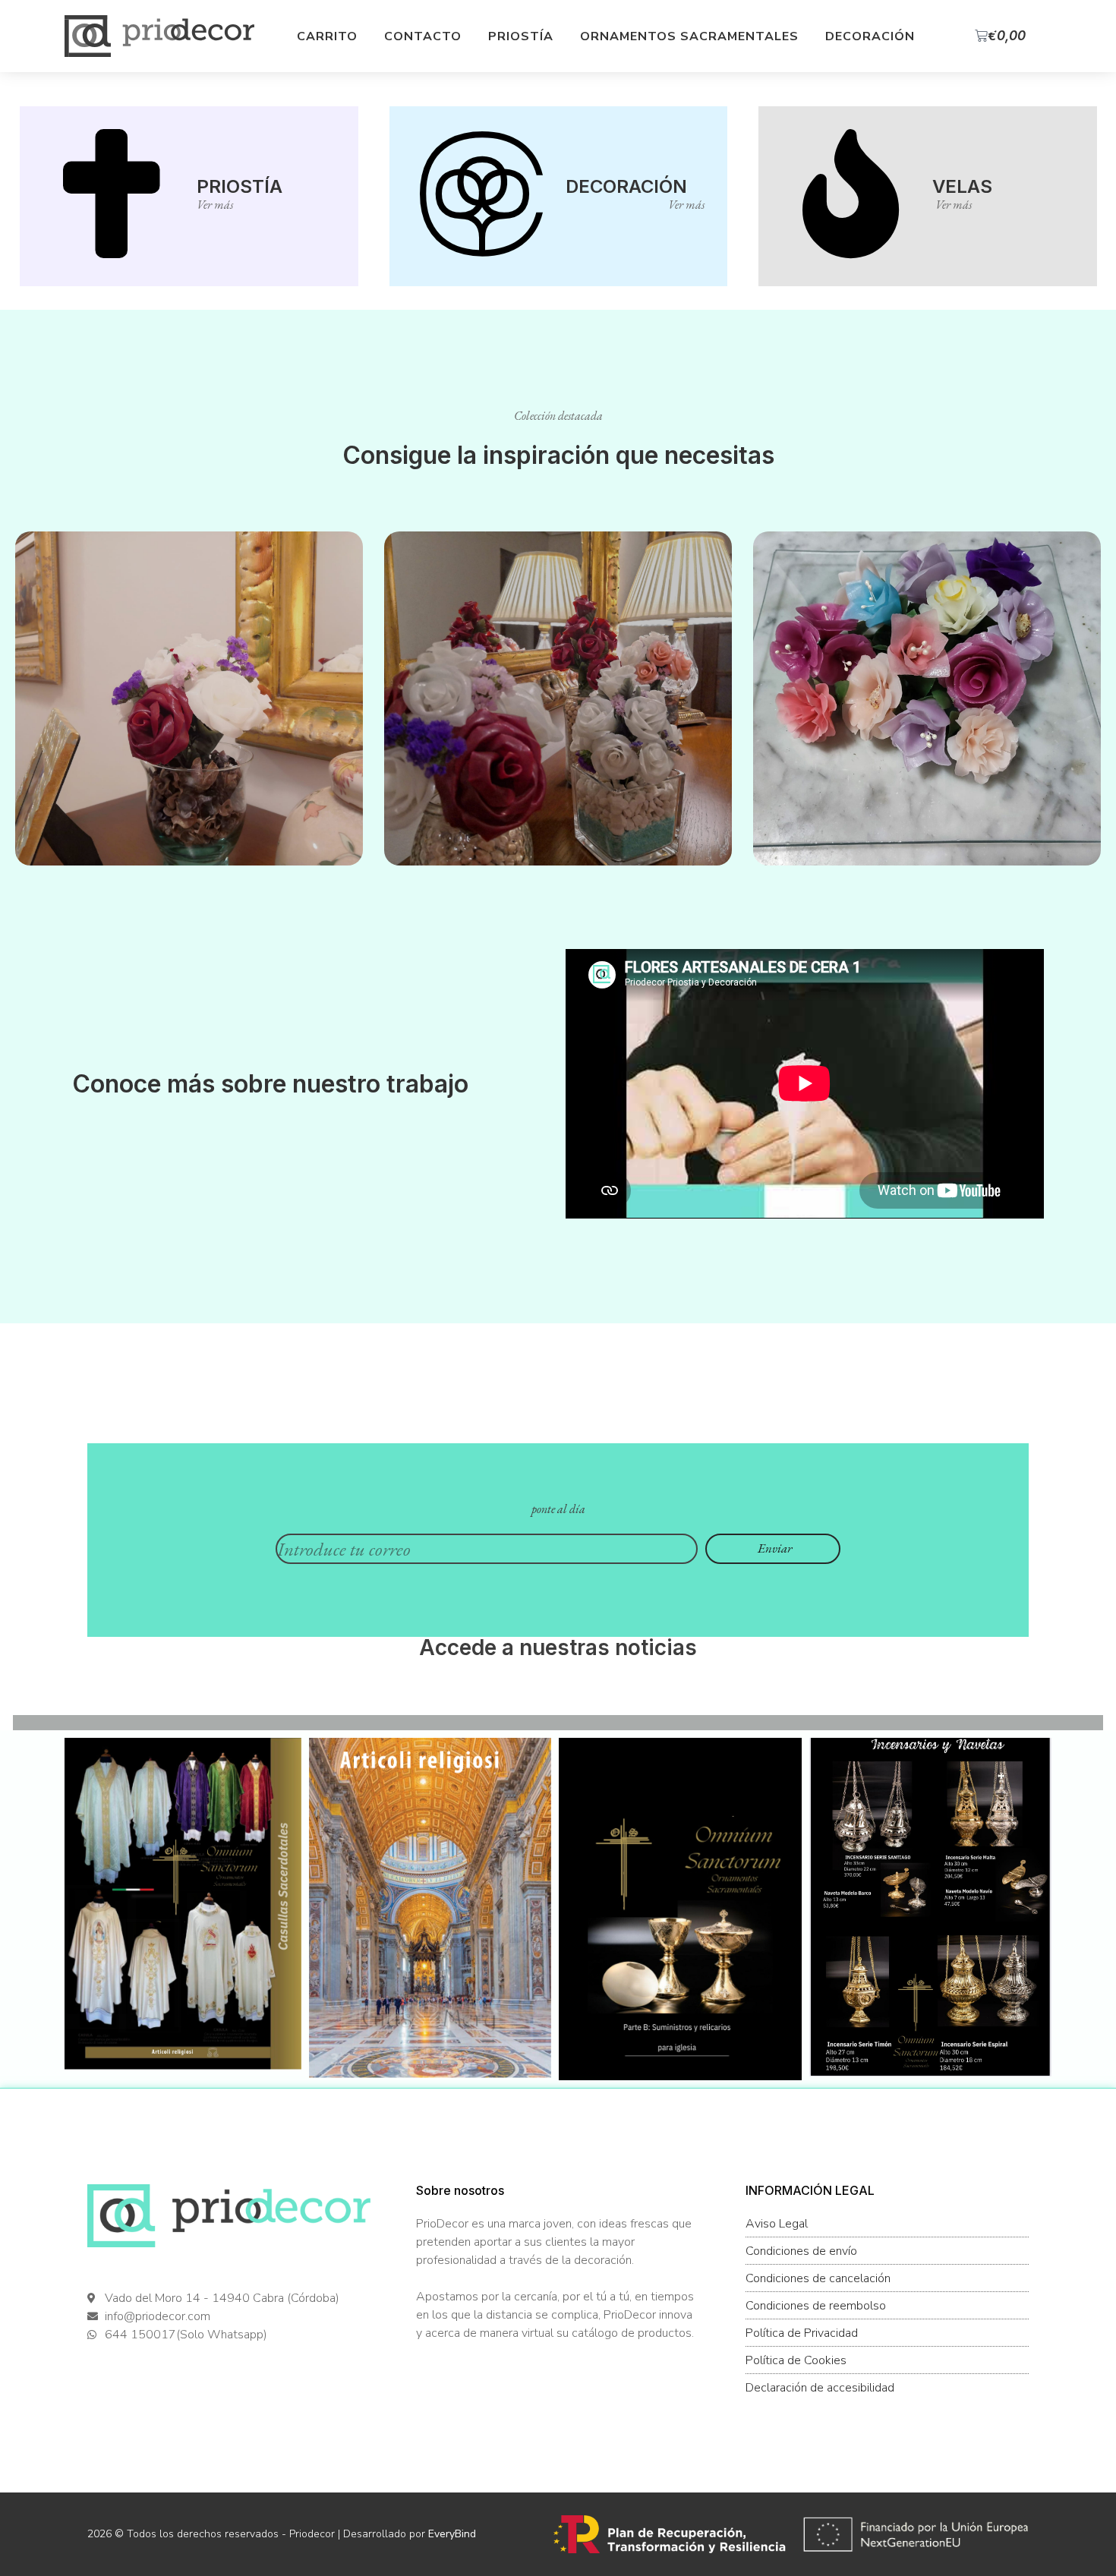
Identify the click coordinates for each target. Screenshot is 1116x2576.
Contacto (423, 36)
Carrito (327, 36)
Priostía (521, 36)
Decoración (870, 36)
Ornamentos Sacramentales (689, 36)
